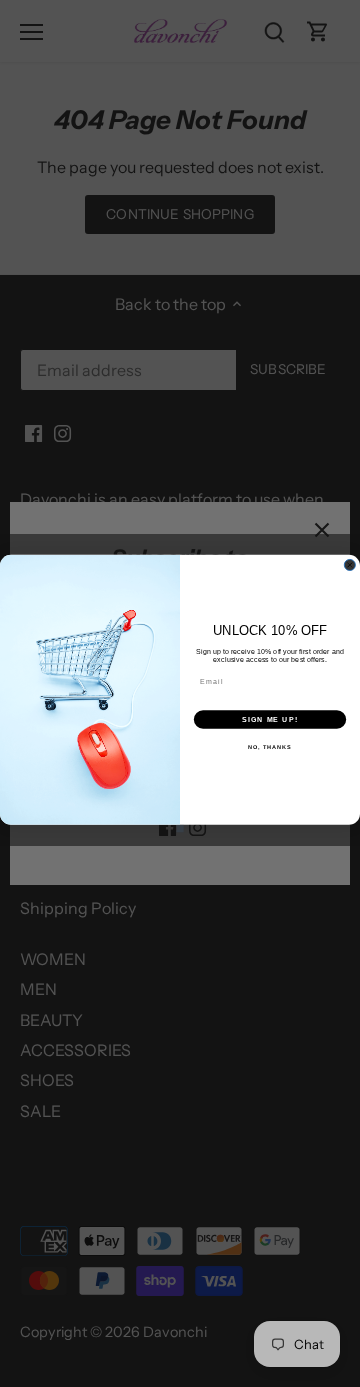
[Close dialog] (349, 564)
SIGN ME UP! (270, 719)
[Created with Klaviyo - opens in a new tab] (179, 828)
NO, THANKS (270, 747)
